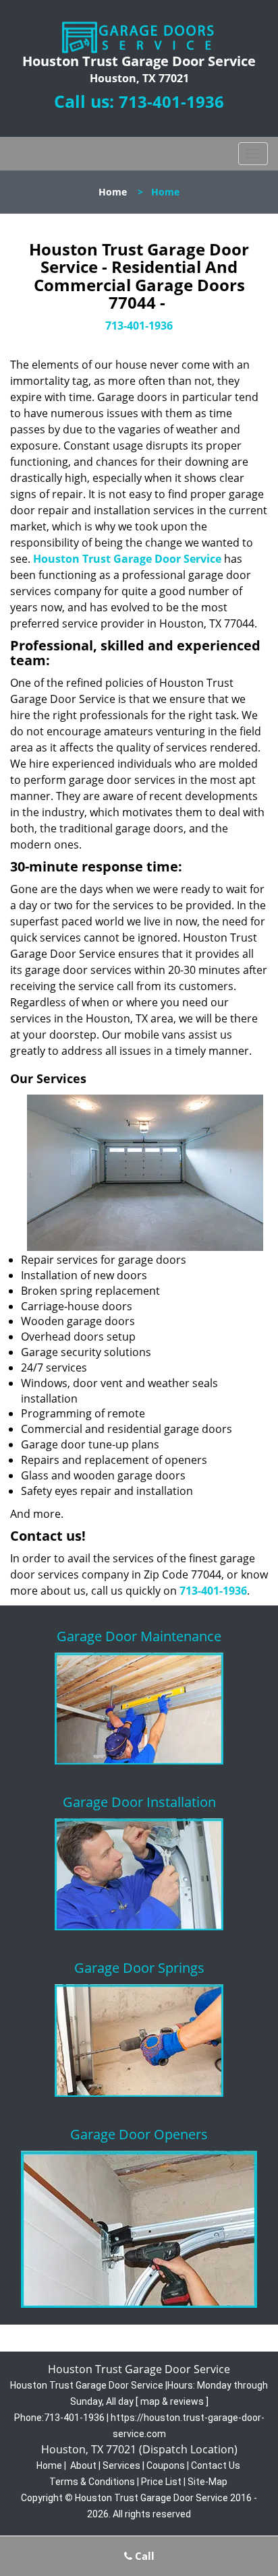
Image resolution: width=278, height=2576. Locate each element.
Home (113, 192)
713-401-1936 (171, 101)
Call (143, 2556)
